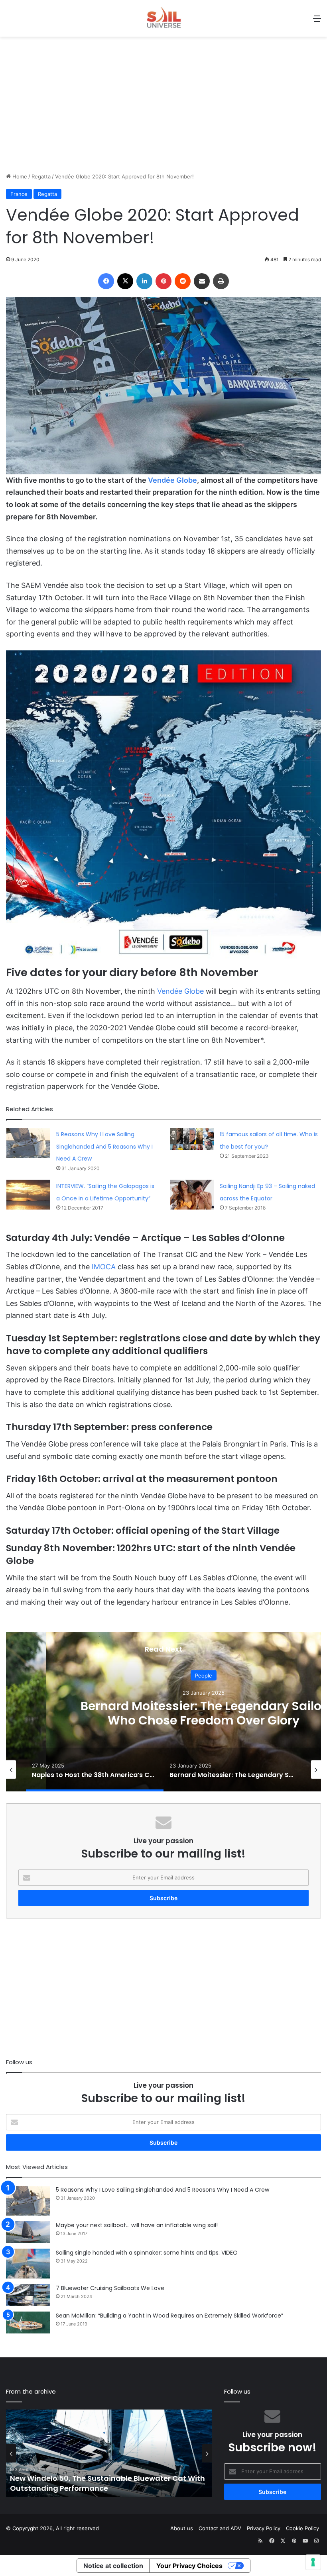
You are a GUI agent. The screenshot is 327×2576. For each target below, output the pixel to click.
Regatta (41, 176)
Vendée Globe (172, 480)
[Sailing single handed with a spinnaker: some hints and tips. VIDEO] (28, 2264)
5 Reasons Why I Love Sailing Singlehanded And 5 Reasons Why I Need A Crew (104, 1146)
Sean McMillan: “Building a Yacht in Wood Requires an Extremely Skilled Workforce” (169, 2316)
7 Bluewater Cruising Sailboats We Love (110, 2288)
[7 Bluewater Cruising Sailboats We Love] (28, 2295)
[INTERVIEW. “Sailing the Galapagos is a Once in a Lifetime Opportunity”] (28, 1195)
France (19, 194)
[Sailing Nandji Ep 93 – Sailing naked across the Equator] (192, 1195)
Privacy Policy (264, 2528)
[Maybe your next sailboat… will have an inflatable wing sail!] (28, 2232)
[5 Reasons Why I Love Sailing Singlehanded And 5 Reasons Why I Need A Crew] (28, 1143)
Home (19, 176)
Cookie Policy (302, 2528)
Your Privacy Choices (189, 2566)
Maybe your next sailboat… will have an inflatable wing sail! (137, 2225)
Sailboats (203, 1675)
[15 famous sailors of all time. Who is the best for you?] (192, 1139)
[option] (95, 1770)
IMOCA (104, 1267)
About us (182, 2528)
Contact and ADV (220, 2528)
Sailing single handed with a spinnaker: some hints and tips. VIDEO (147, 2253)
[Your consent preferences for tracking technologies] (313, 2562)
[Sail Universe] (163, 18)
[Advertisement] (163, 109)
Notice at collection (113, 2566)
